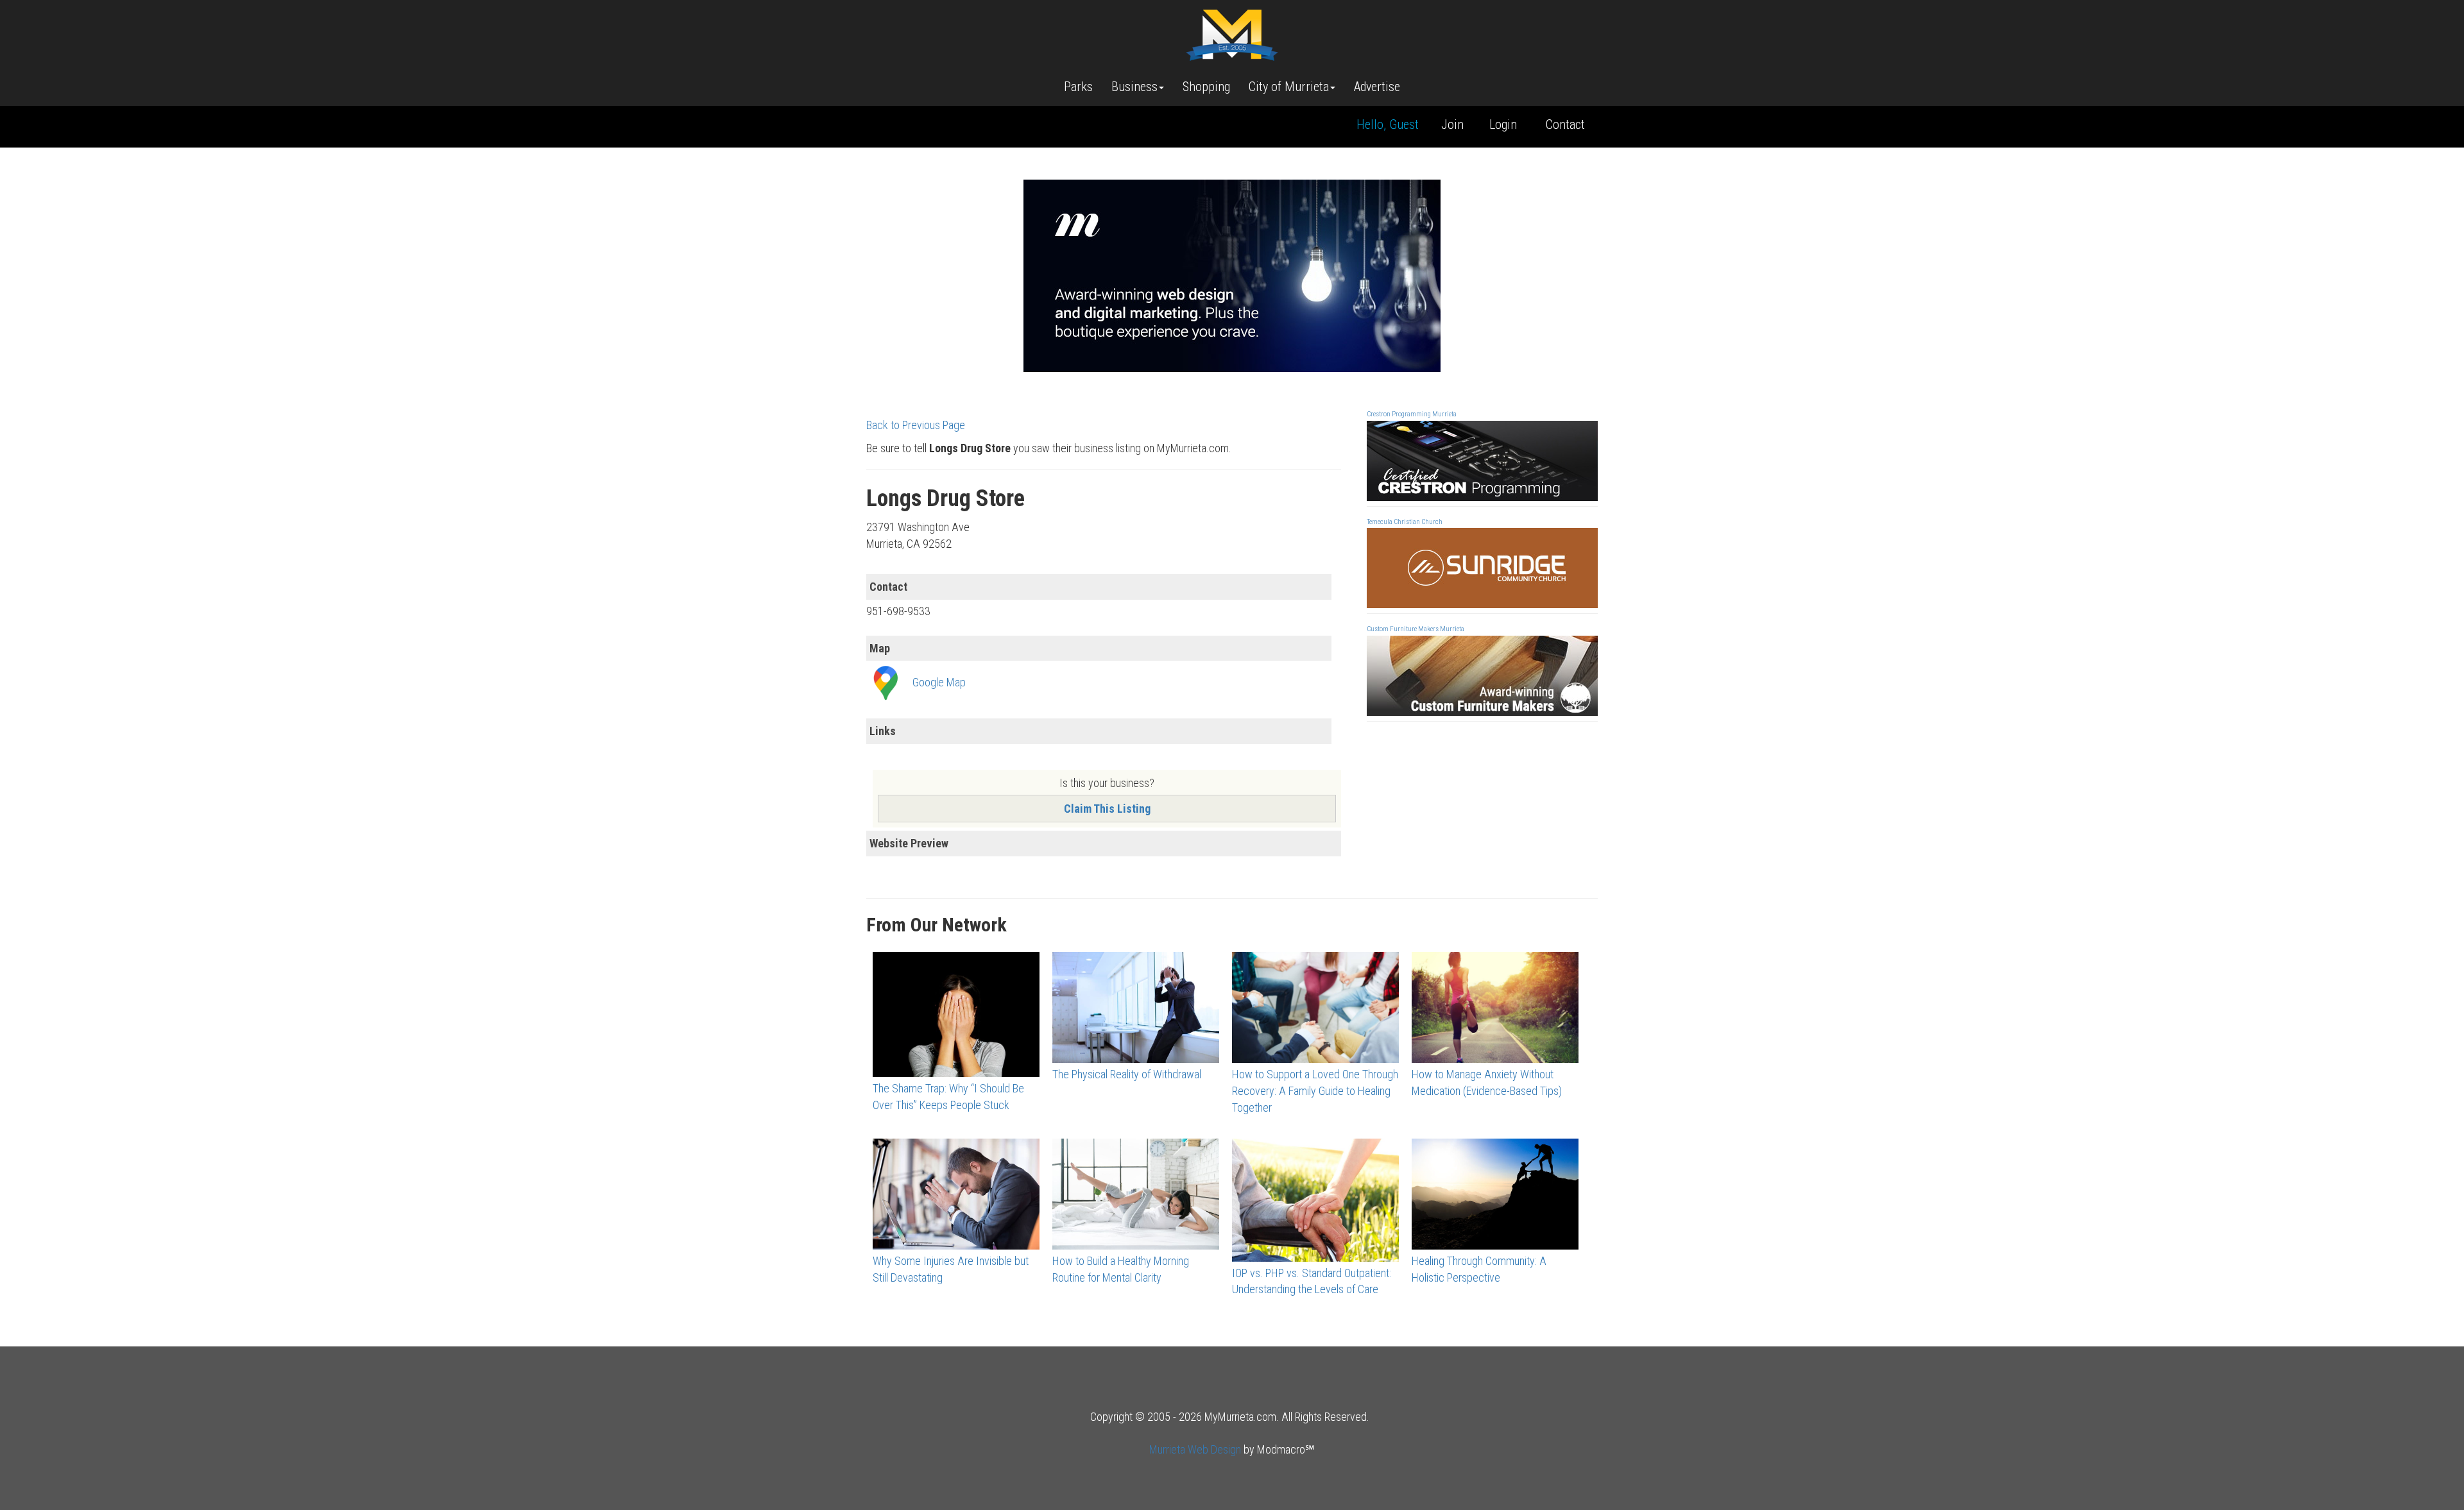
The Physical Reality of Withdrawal (1127, 1074)
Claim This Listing (1107, 809)
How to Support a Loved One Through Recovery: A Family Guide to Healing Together (1315, 1090)
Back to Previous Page (916, 425)
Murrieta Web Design (1195, 1449)
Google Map (939, 682)
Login (1503, 124)
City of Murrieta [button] (1289, 87)
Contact (1565, 124)
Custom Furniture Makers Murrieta (1416, 629)
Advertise (1377, 87)
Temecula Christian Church (1405, 522)
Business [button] (1134, 87)
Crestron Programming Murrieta (1412, 414)
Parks (1078, 87)
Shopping (1206, 87)
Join (1452, 124)
